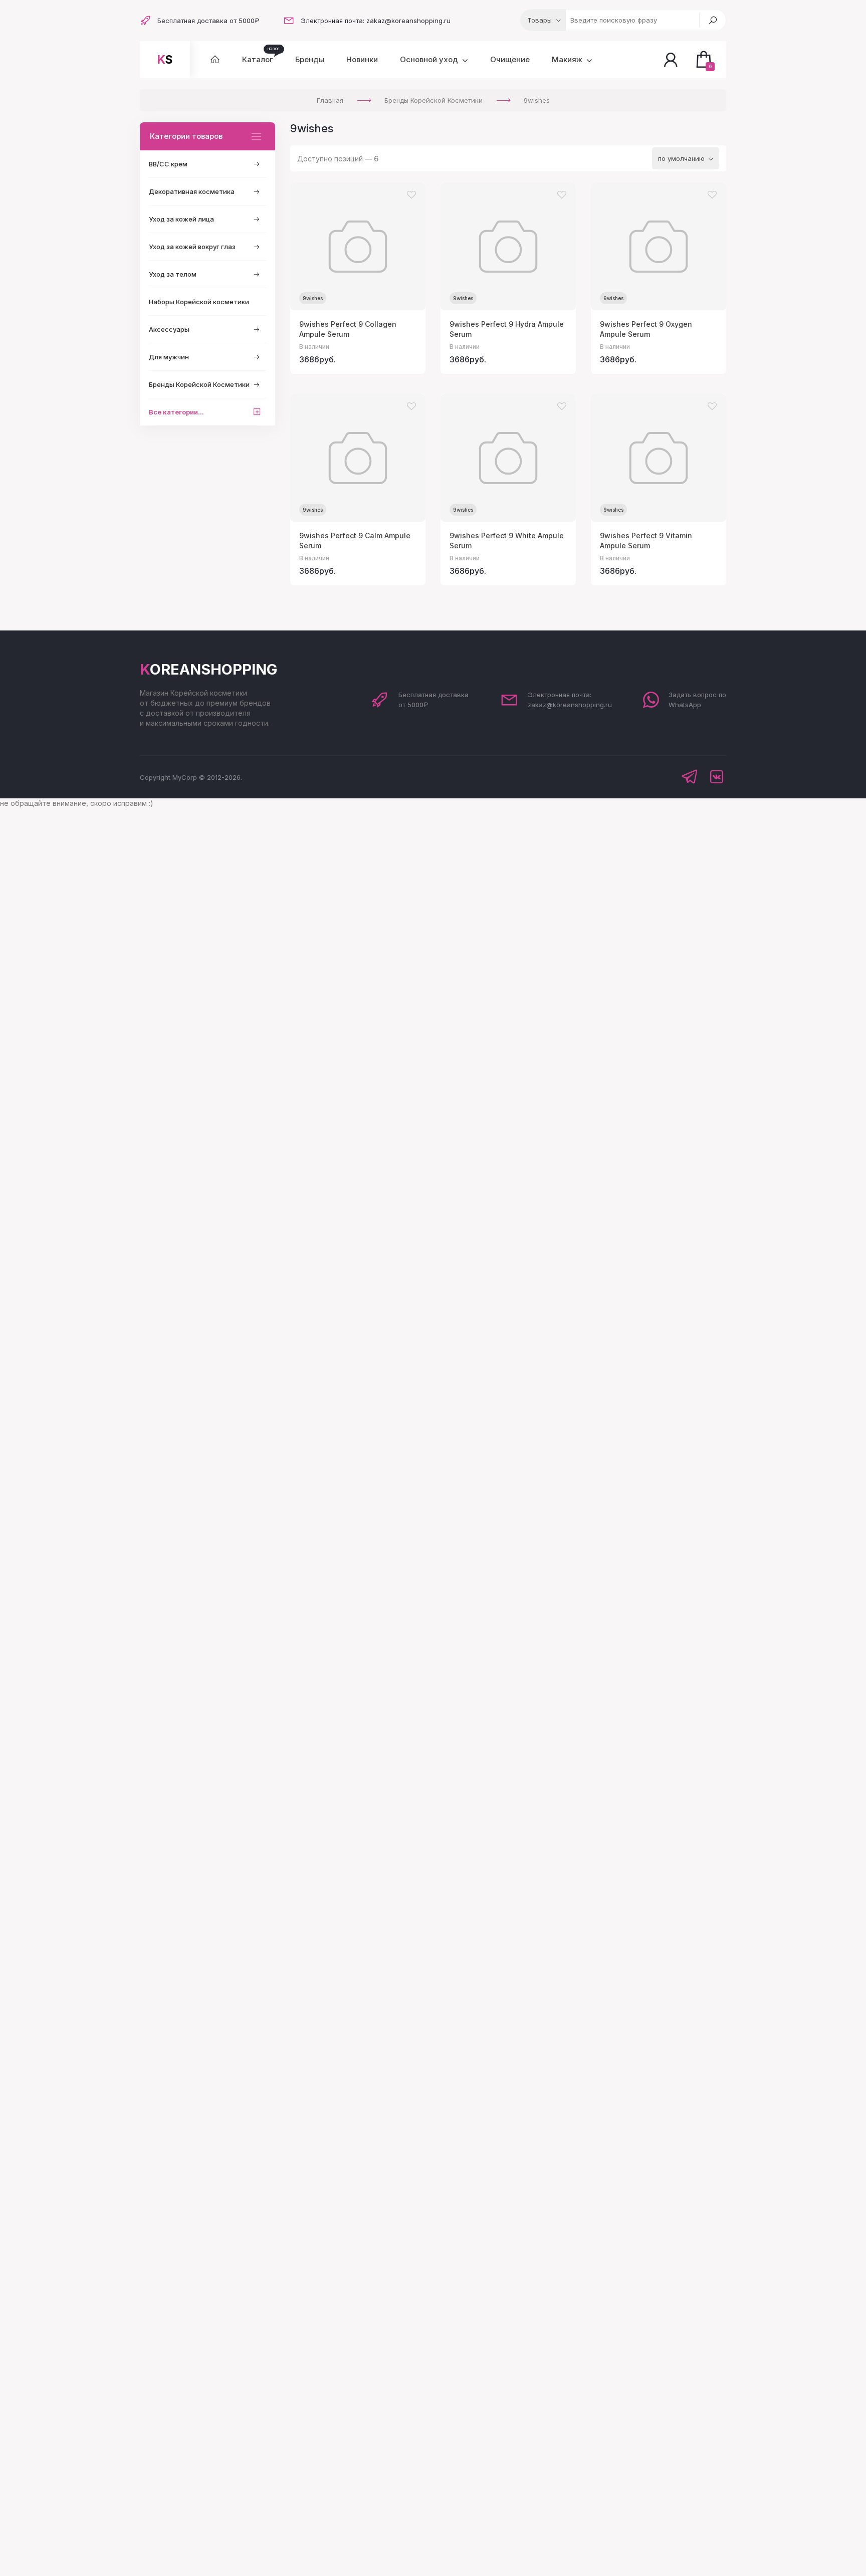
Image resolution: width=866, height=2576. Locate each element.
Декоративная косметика (192, 191)
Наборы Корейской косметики (199, 302)
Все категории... (176, 412)
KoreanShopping (208, 669)
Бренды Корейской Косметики (199, 384)
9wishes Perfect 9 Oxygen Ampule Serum (646, 329)
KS (165, 60)
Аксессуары (169, 329)
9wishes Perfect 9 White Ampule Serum (507, 541)
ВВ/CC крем (168, 164)
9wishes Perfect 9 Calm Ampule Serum (355, 541)
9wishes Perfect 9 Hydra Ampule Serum (507, 329)
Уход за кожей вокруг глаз (192, 247)
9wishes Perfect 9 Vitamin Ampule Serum (646, 541)
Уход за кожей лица (181, 219)
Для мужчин (169, 357)
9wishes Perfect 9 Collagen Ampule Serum (348, 329)
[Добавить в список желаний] (411, 195)
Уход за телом (173, 274)
